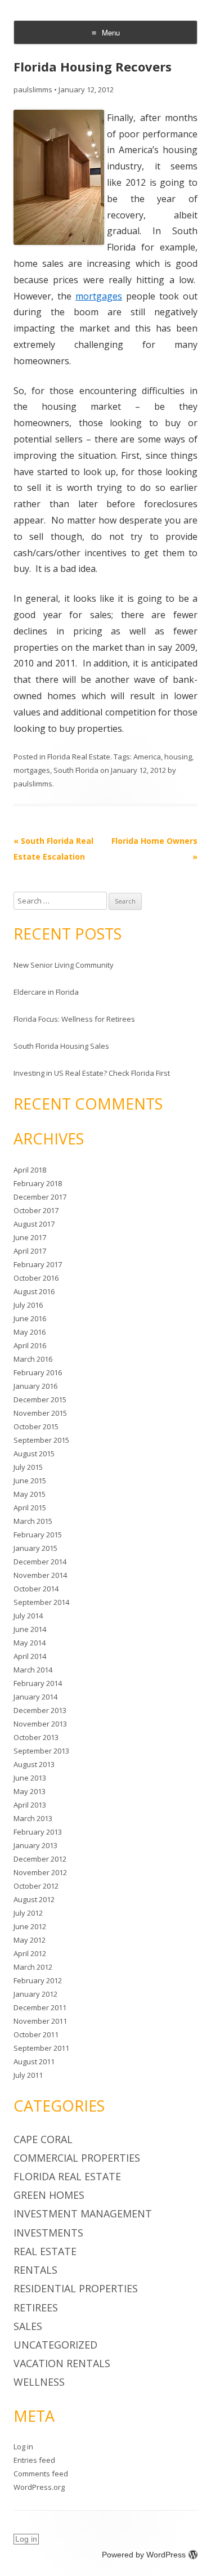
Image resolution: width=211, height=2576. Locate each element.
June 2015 (30, 1481)
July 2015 (28, 1467)
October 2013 (36, 1737)
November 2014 (40, 1575)
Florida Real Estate (79, 757)
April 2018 (30, 1170)
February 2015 (38, 1535)
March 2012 (33, 1967)
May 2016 (30, 1332)
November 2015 (40, 1413)
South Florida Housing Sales (61, 1046)
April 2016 (30, 1345)
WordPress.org (39, 2487)
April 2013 (30, 1805)
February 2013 (38, 1832)
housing (178, 757)
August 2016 (34, 1291)
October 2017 (36, 1210)
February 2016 (38, 1372)
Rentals (35, 2270)
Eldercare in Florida (46, 992)
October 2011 (36, 2034)
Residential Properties (76, 2288)
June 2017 (30, 1237)
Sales (28, 2326)
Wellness (39, 2382)
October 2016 (36, 1278)
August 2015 (34, 1454)
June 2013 (30, 1778)
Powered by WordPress (144, 2555)
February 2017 (38, 1264)
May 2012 (30, 1940)
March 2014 (33, 1670)
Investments (48, 2233)
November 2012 (40, 1872)
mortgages (99, 296)
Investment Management (83, 2213)
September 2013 (41, 1751)
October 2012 (36, 1886)
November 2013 (40, 1724)
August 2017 (34, 1224)
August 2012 (34, 1899)
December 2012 (40, 1859)
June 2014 (30, 1629)
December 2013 (40, 1710)
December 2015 (40, 1399)
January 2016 (35, 1386)
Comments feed (41, 2474)
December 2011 (40, 2007)
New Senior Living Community (64, 965)
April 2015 (30, 1508)
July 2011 (28, 2075)
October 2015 (36, 1426)
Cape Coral (43, 2139)
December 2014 (40, 1562)
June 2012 (30, 1926)
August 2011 (34, 2061)
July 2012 (28, 1913)
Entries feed (34, 2460)
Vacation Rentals (62, 2363)
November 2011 (40, 2021)
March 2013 (33, 1818)
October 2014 (36, 1589)
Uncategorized (55, 2345)
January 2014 (35, 1697)
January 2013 (35, 1845)
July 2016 (28, 1305)
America (147, 757)
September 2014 (41, 1602)
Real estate (45, 2251)
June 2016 (30, 1318)
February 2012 (38, 1980)
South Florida (76, 770)
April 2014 (30, 1656)
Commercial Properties (77, 2158)
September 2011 (41, 2048)
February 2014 (38, 1683)
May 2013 (30, 1791)
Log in (23, 2447)
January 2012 (35, 1994)
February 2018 (38, 1183)
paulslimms (33, 90)
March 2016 (33, 1359)
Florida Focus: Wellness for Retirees (74, 1019)
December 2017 (40, 1197)
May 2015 (30, 1494)
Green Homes (49, 2195)
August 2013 (34, 1764)
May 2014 (30, 1643)
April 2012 (30, 1953)
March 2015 (33, 1521)
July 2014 (28, 1616)
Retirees (36, 2307)
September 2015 (41, 1440)
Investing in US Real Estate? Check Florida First (92, 1073)
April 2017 (30, 1251)
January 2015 (35, 1548)
